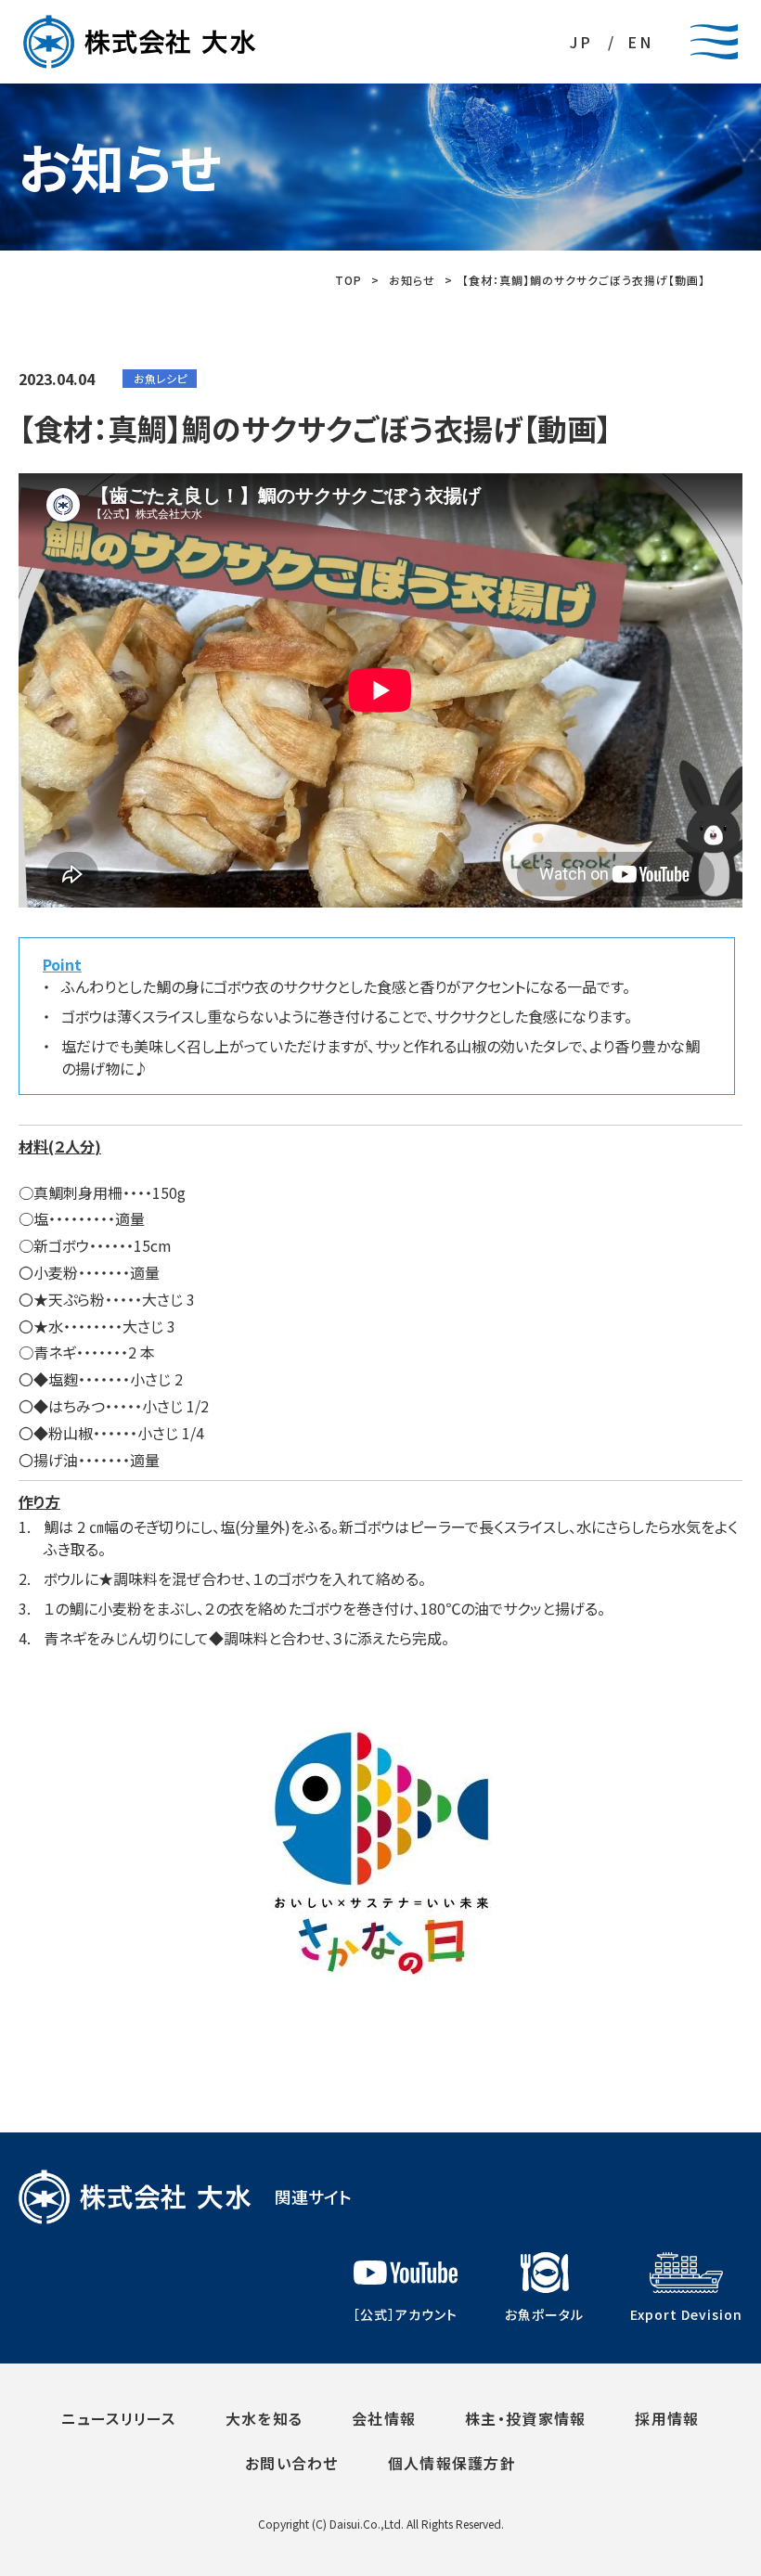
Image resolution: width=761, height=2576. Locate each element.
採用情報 (667, 2418)
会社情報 (384, 2418)
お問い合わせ (292, 2463)
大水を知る (264, 2418)
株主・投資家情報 (525, 2418)
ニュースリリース (118, 2418)
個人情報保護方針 (452, 2463)
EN (640, 42)
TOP (348, 280)
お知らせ (412, 280)
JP (581, 42)
